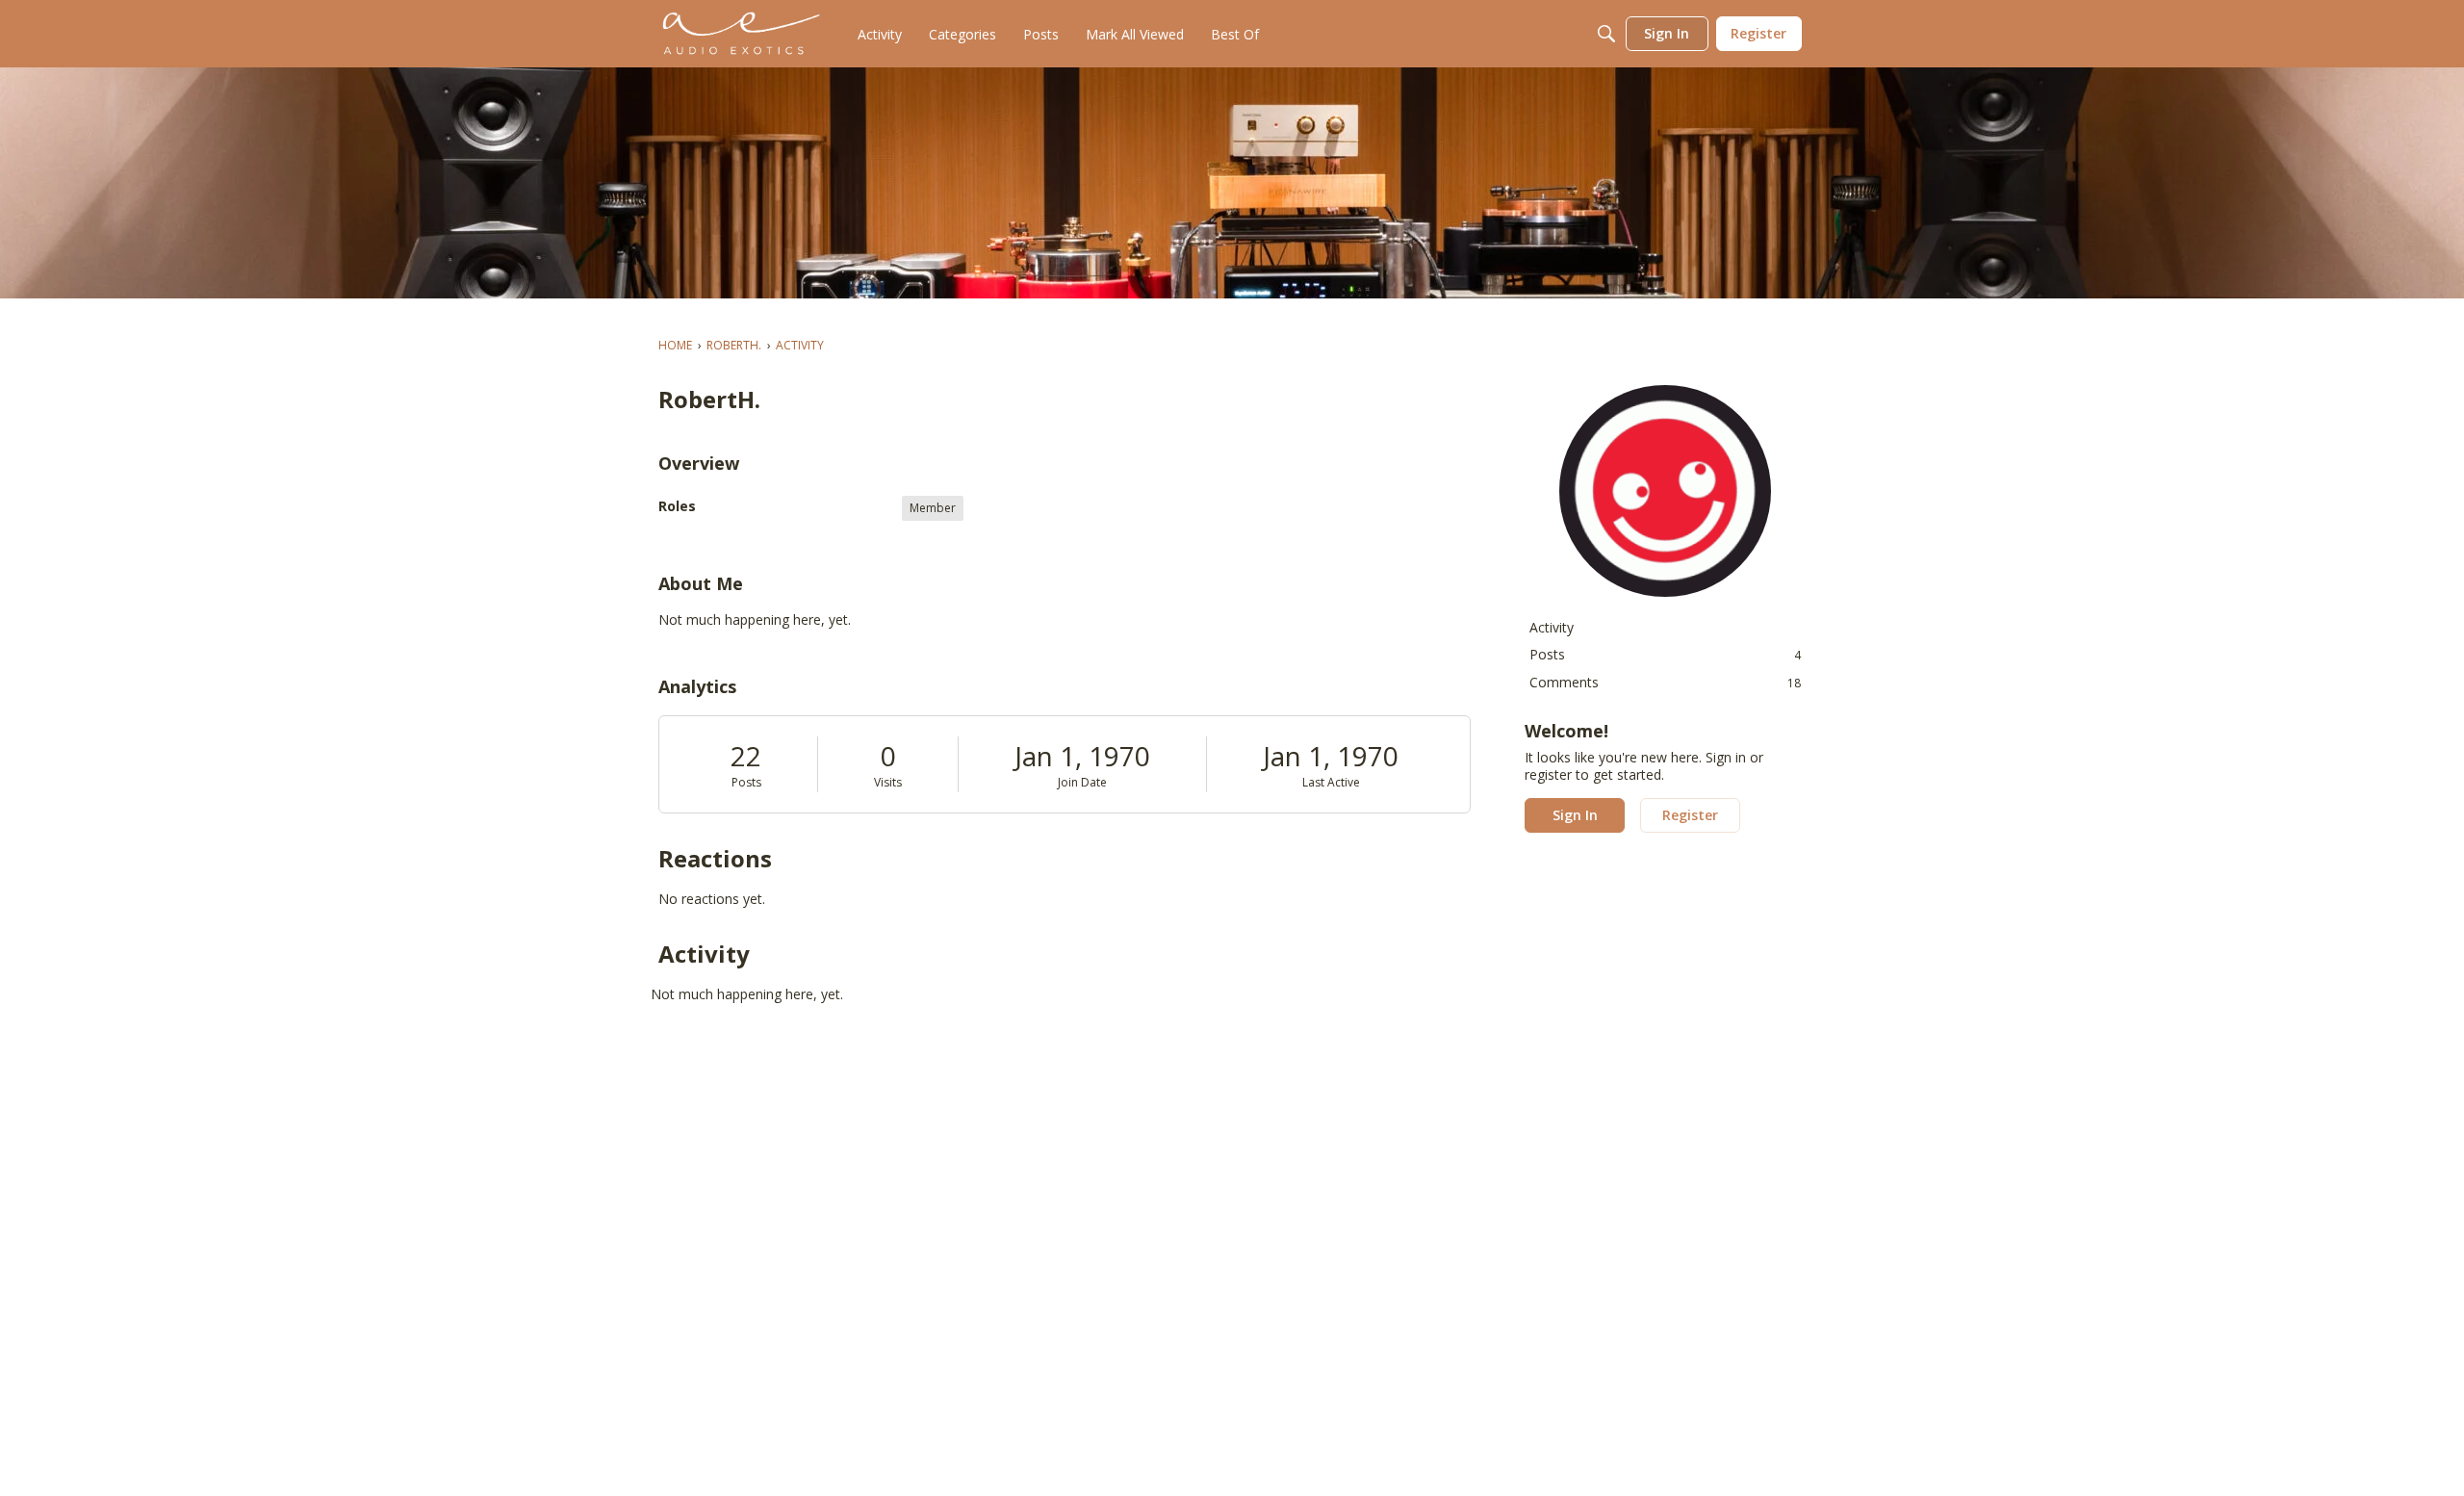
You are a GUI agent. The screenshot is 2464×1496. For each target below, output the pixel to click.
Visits (888, 782)
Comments (1665, 682)
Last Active (1331, 782)
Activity (1552, 627)
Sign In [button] (1575, 815)
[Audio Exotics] (742, 34)
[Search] (1606, 34)
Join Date (1082, 782)
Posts (746, 782)
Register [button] (1690, 815)
